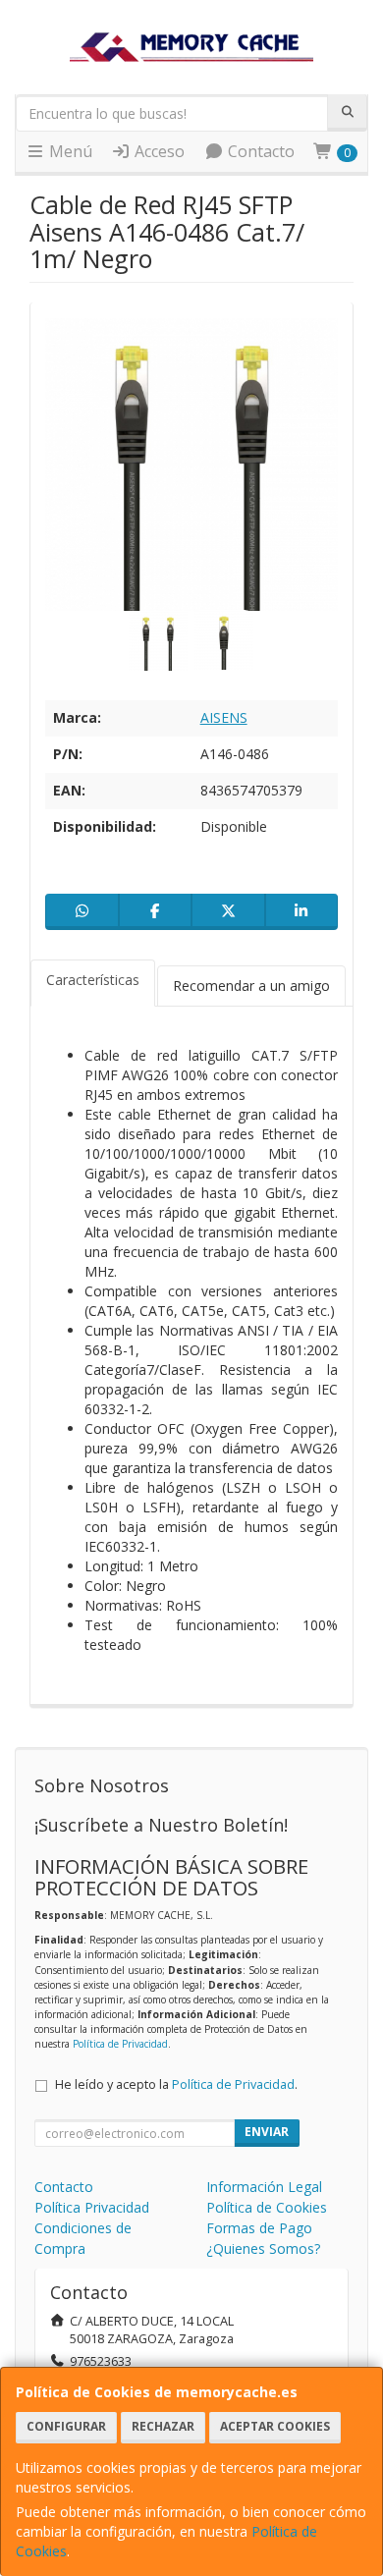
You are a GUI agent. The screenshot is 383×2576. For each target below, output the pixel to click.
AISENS (224, 717)
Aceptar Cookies (275, 2426)
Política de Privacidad (120, 2044)
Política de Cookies (267, 2207)
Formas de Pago (259, 2228)
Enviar (267, 2132)
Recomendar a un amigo (251, 986)
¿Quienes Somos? (263, 2248)
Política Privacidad (92, 2207)
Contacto (259, 151)
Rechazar (163, 2426)
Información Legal (264, 2187)
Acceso (158, 151)
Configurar (66, 2426)
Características (93, 980)
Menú (69, 151)
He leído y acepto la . (176, 2084)
